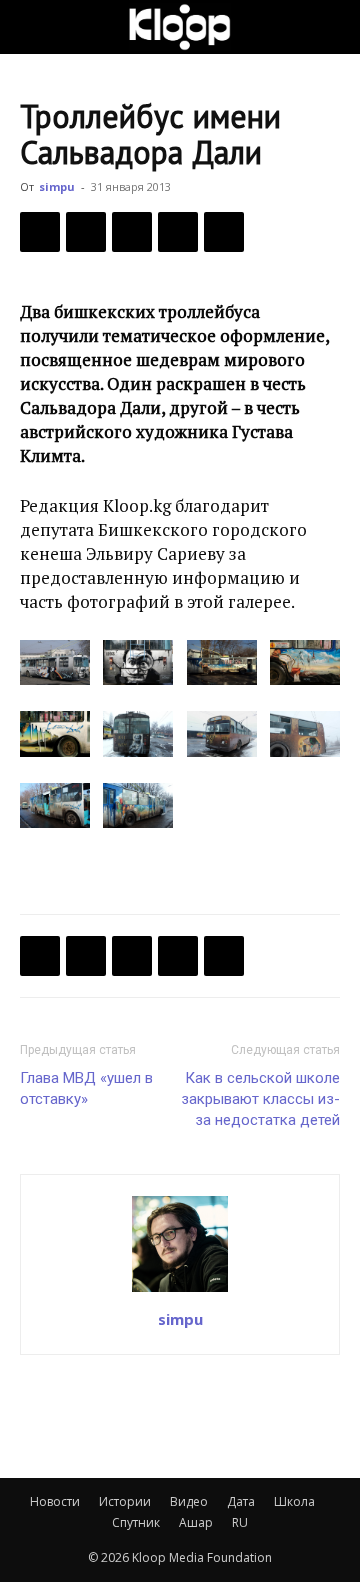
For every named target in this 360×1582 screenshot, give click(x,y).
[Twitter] (86, 232)
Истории (125, 1501)
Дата (241, 1501)
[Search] (332, 27)
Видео (189, 1501)
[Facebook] (40, 232)
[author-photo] (180, 1291)
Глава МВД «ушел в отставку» (86, 1088)
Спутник (136, 1522)
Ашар (196, 1522)
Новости (55, 1501)
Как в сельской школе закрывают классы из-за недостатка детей (260, 1099)
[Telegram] (178, 232)
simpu (57, 186)
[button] (34, 27)
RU (240, 1522)
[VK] (132, 232)
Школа (294, 1501)
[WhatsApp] (224, 232)
